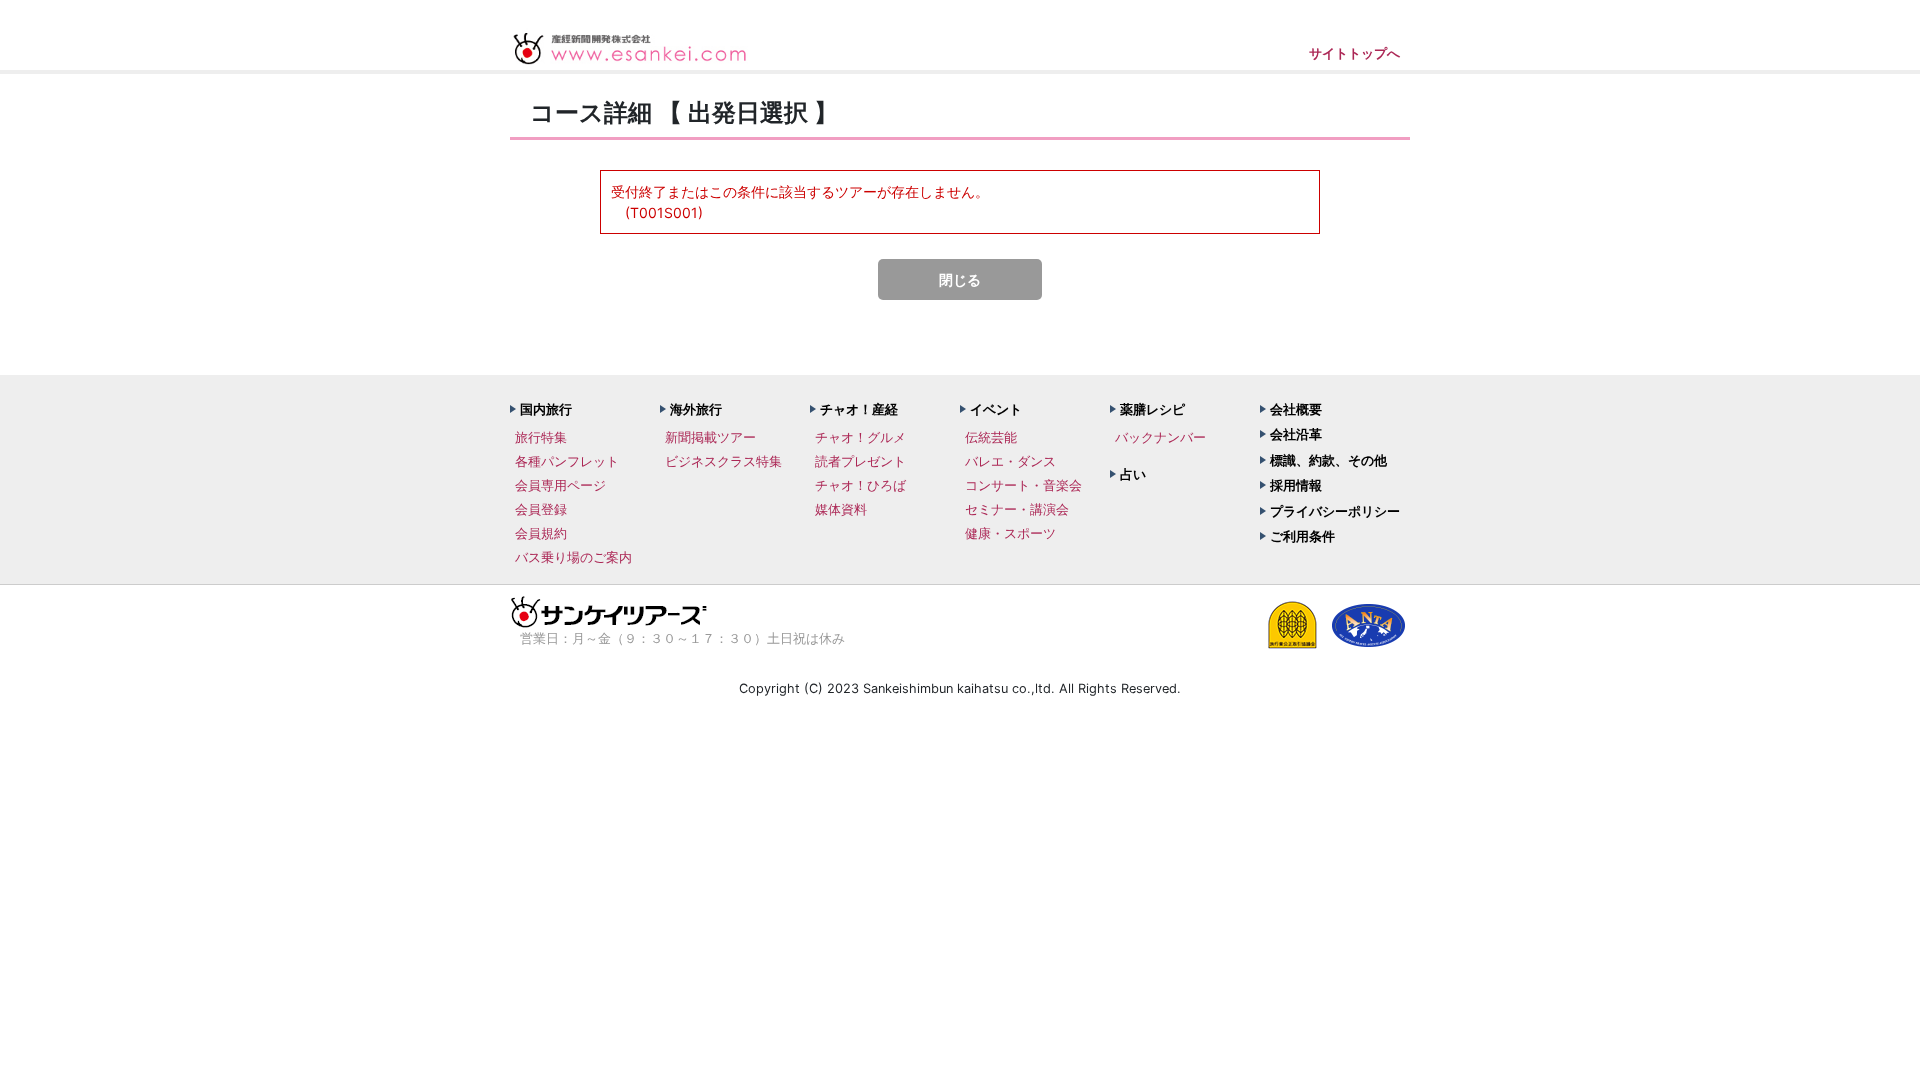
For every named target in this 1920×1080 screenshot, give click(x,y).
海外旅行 (696, 409)
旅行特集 (541, 437)
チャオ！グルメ (860, 437)
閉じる (960, 279)
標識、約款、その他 (1328, 460)
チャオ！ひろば (860, 485)
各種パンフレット (567, 461)
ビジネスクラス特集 (723, 461)
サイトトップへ (1354, 53)
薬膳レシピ (1152, 409)
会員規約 (541, 533)
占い (1133, 474)
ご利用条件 (1302, 536)
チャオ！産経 (859, 409)
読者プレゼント (860, 461)
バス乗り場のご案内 (573, 557)
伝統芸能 (991, 437)
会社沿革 (1296, 434)
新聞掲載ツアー (710, 437)
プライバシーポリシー (1335, 511)
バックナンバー (1160, 437)
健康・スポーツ (1010, 533)
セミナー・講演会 (1017, 509)
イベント (996, 409)
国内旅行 (546, 409)
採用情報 (1296, 485)
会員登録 (541, 509)
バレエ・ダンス (1010, 461)
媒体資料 (841, 509)
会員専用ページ (560, 485)
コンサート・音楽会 (1023, 485)
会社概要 (1296, 409)
